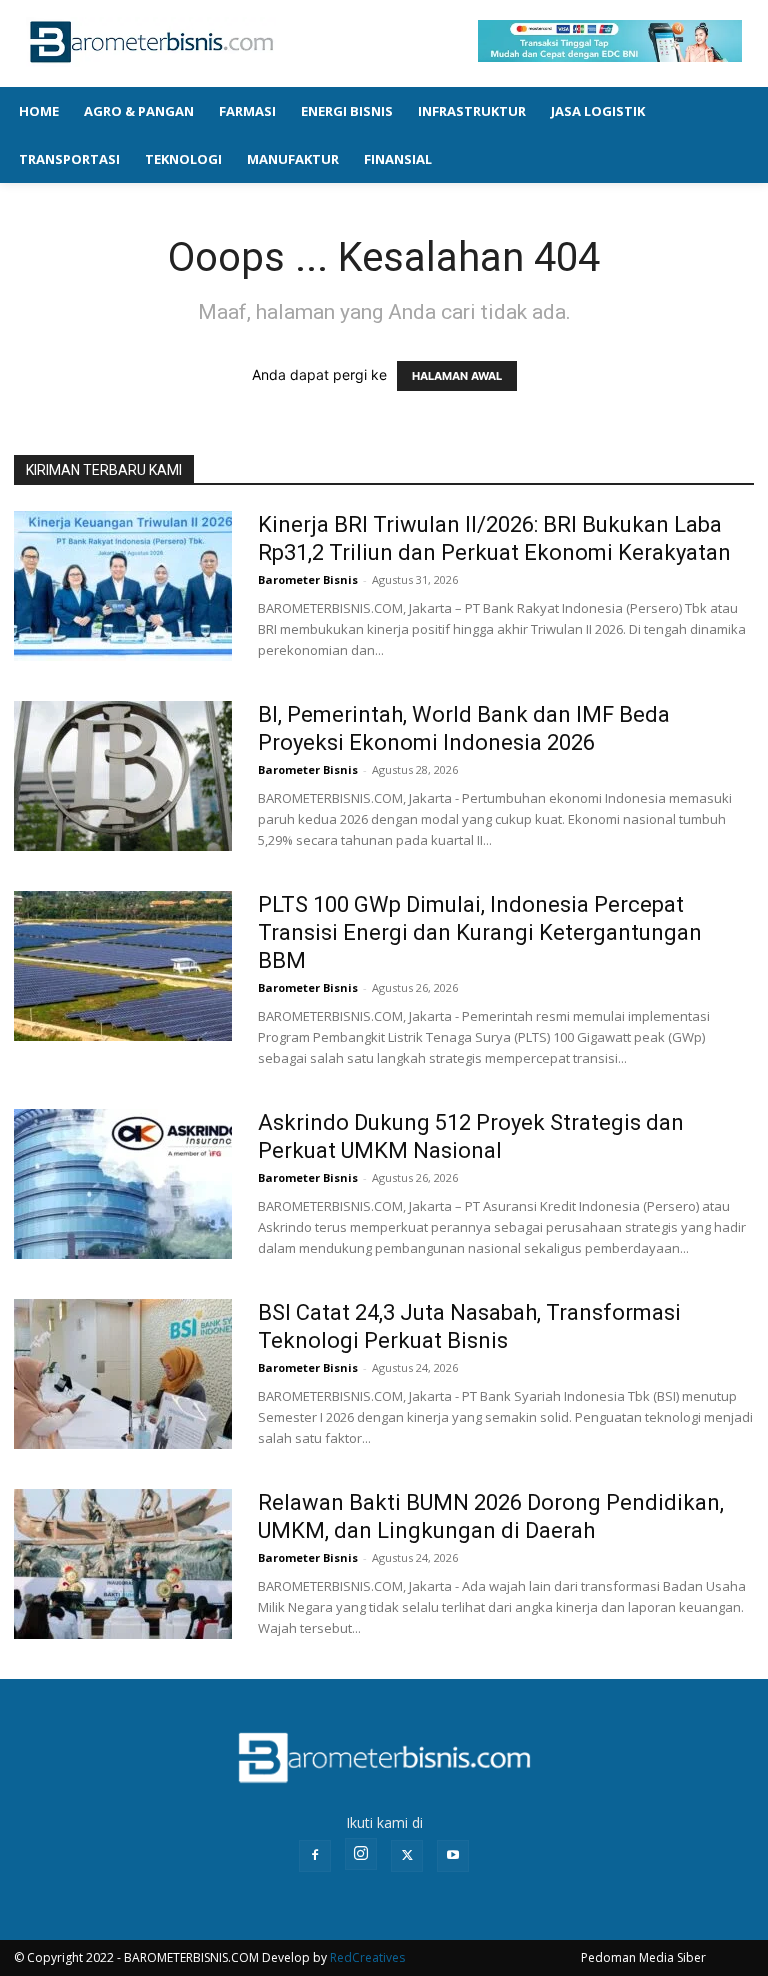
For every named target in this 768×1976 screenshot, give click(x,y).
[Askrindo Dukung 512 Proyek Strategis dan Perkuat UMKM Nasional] (123, 1184)
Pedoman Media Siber (643, 1957)
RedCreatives (367, 1957)
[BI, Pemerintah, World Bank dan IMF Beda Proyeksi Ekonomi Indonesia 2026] (123, 776)
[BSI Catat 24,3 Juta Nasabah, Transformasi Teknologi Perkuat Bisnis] (123, 1374)
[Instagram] (361, 1854)
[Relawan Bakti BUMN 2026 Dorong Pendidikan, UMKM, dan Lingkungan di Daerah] (123, 1564)
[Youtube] (453, 1856)
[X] (407, 1856)
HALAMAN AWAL (457, 376)
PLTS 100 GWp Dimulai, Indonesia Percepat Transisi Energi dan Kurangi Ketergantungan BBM (480, 932)
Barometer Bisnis (308, 579)
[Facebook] (315, 1856)
